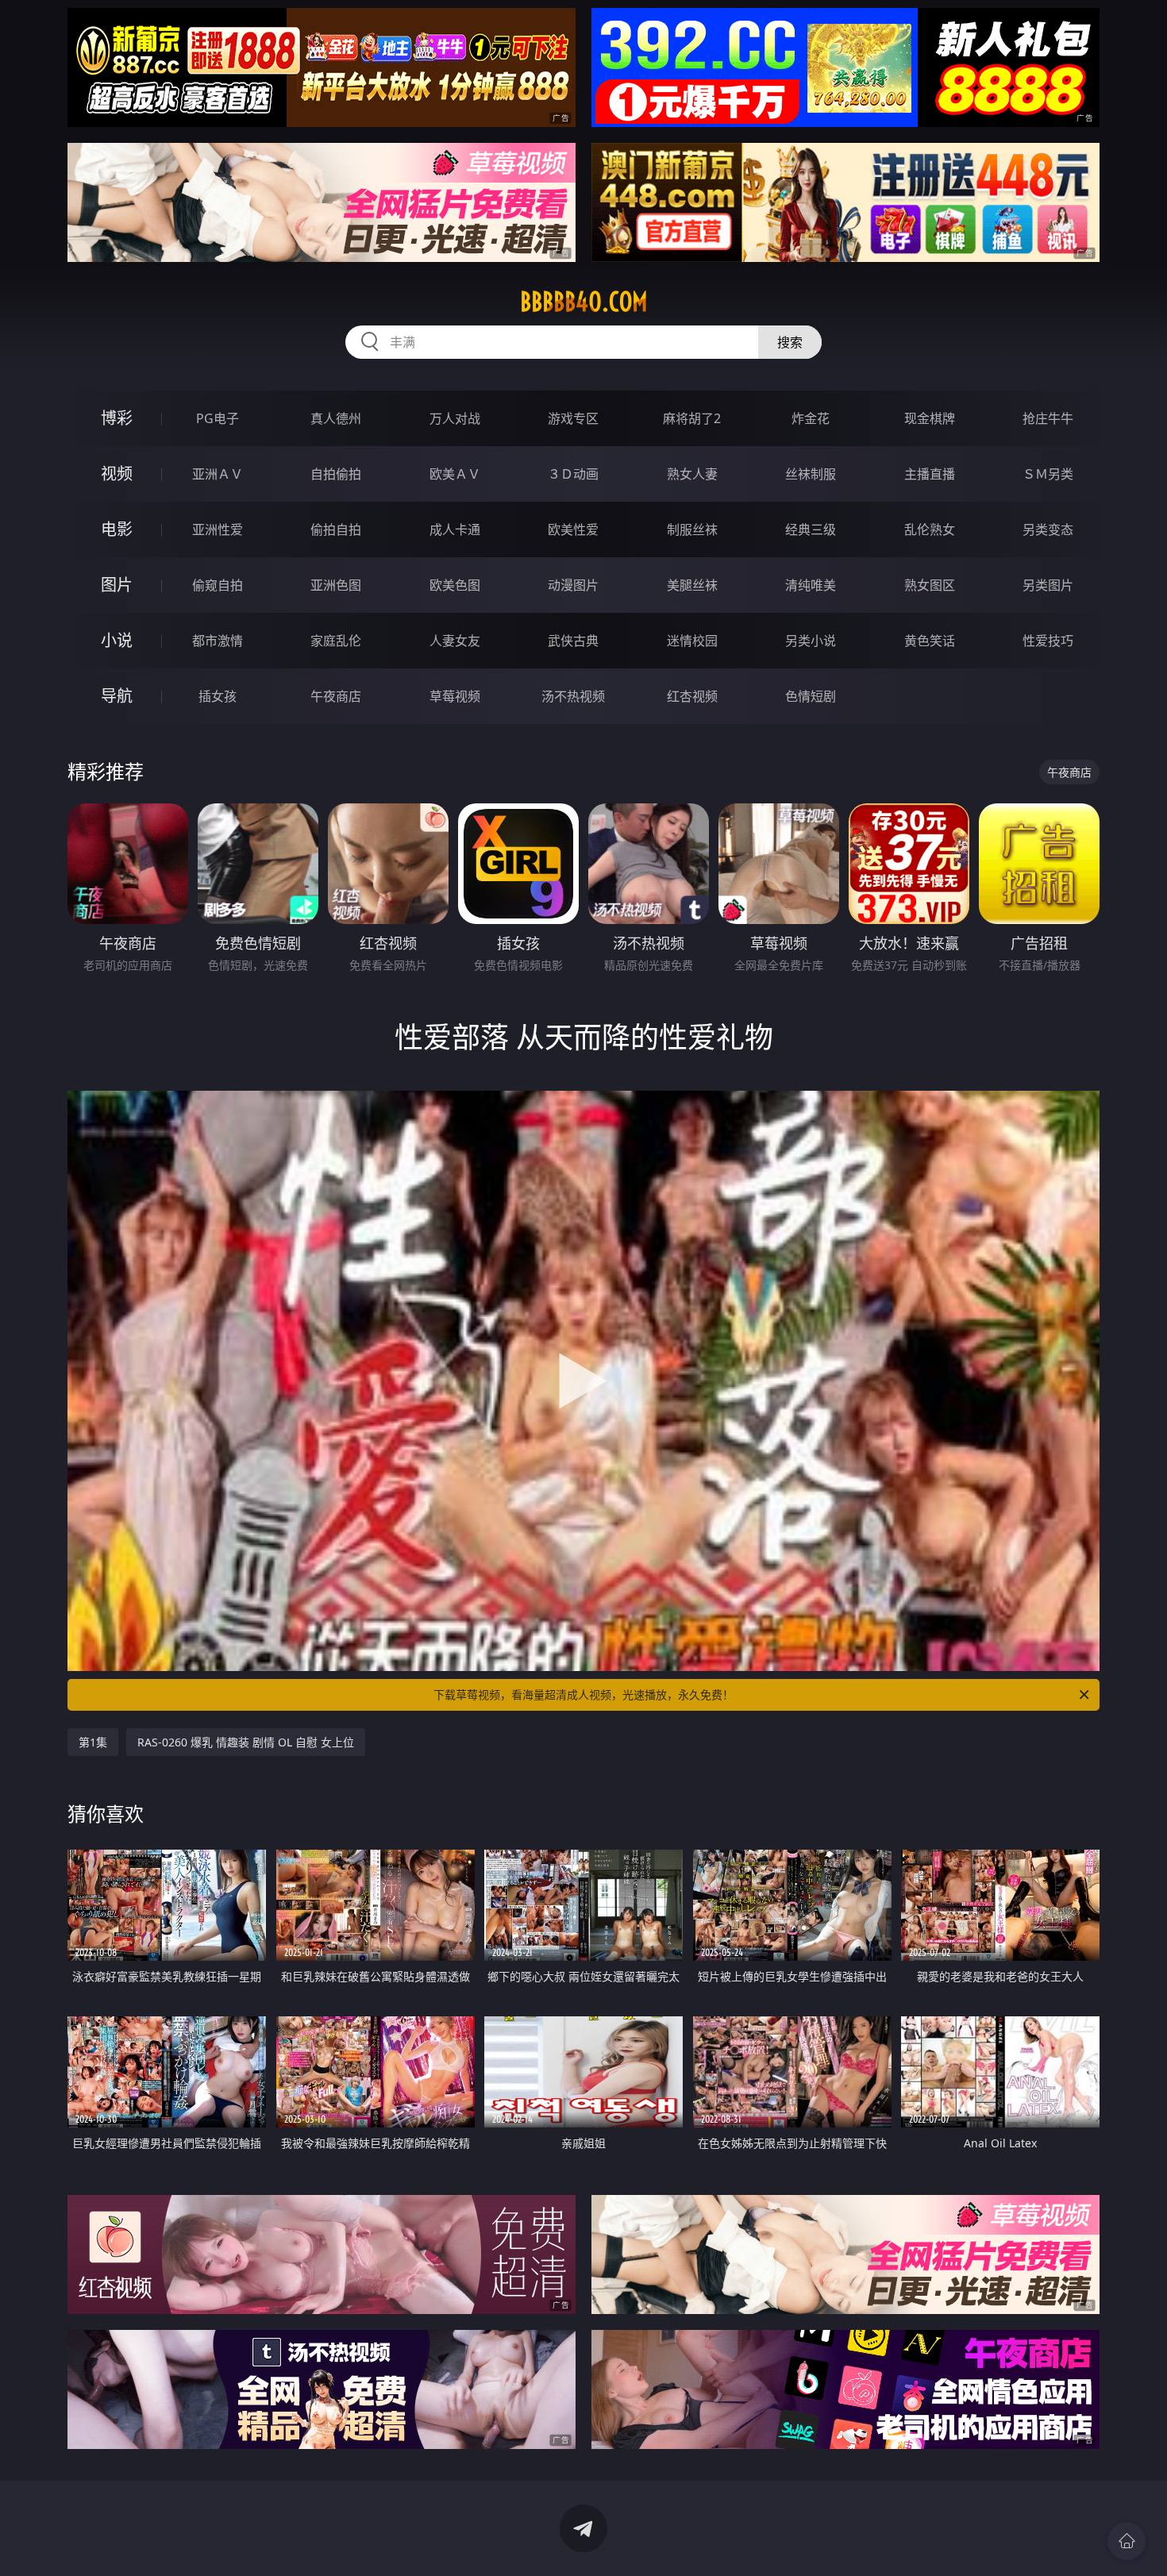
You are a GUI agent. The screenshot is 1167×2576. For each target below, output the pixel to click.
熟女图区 (930, 585)
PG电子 (218, 418)
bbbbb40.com (584, 302)
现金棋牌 (930, 418)
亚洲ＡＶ (218, 474)
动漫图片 (573, 585)
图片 (117, 585)
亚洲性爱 (218, 529)
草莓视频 (455, 696)
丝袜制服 (811, 474)
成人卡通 (455, 529)
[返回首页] (1127, 2541)
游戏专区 (573, 418)
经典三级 (811, 529)
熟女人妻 (692, 474)
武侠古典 (573, 641)
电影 (117, 529)
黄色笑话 (930, 641)
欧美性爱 (573, 529)
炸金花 (811, 418)
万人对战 (455, 418)
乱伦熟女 (930, 529)
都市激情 (218, 641)
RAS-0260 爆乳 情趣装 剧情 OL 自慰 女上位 (246, 1742)
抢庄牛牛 (1048, 418)
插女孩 (218, 696)
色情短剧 (811, 696)
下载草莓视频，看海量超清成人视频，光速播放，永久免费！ (583, 1694)
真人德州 (336, 418)
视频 (117, 474)
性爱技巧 (1048, 641)
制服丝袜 (692, 529)
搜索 (790, 342)
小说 (117, 640)
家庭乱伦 (336, 641)
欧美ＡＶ (455, 474)
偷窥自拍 (218, 585)
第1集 (93, 1742)
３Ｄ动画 (573, 474)
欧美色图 (455, 585)
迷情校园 (692, 641)
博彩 (117, 418)
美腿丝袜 (692, 585)
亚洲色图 (336, 585)
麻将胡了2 (692, 418)
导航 (117, 696)
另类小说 (811, 641)
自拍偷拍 (336, 474)
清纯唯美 (811, 585)
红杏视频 (692, 696)
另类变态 (1048, 529)
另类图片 (1048, 585)
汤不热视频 (573, 696)
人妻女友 (455, 641)
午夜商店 (336, 696)
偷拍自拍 (336, 529)
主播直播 (930, 474)
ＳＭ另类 (1048, 474)
